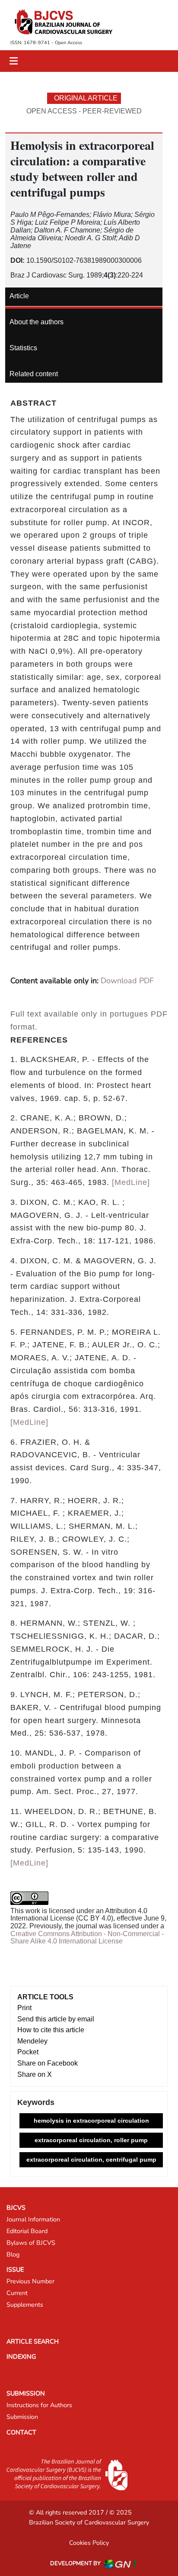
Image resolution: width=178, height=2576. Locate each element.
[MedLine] (131, 1182)
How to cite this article (51, 2030)
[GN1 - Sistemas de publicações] (120, 2564)
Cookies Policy (89, 2543)
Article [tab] (19, 296)
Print (24, 2008)
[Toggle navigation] (14, 61)
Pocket (28, 2052)
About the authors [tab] (37, 322)
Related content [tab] (34, 374)
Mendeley (32, 2041)
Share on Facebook (48, 2063)
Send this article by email (56, 2019)
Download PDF (127, 981)
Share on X (35, 2074)
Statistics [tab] (23, 348)
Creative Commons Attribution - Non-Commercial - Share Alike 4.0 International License (87, 1938)
